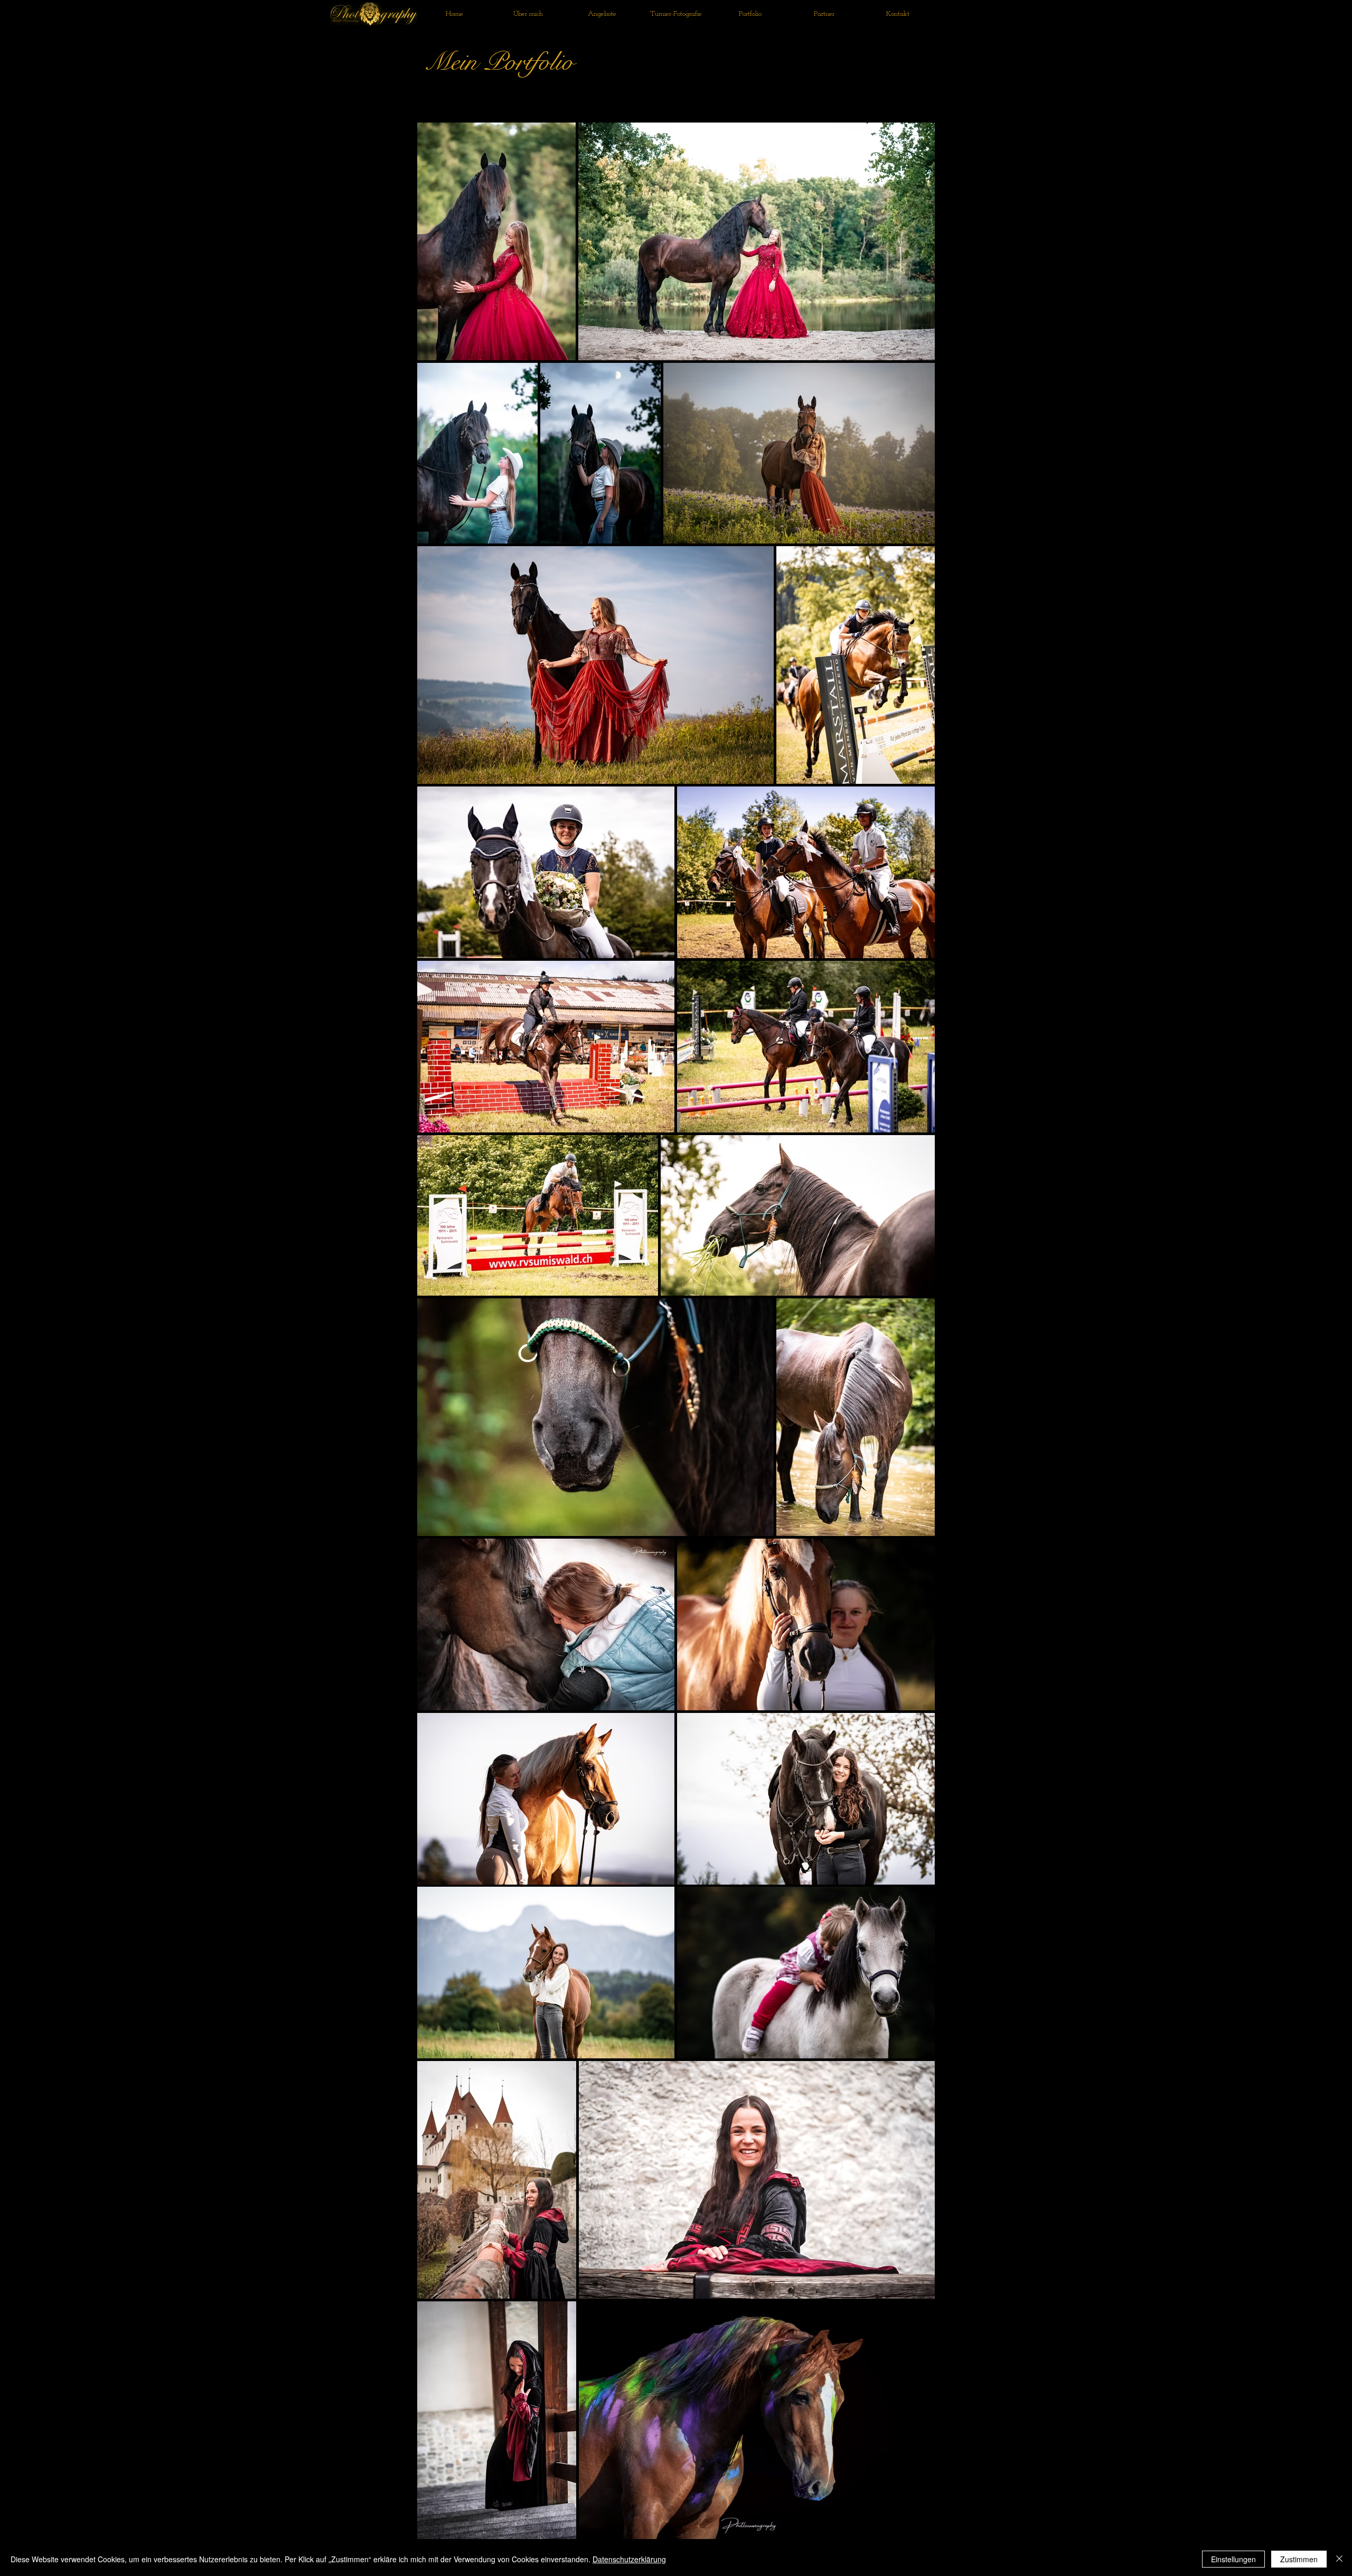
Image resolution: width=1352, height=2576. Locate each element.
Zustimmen (1299, 2559)
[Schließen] (1339, 2559)
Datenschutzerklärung (629, 2559)
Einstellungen (1233, 2559)
